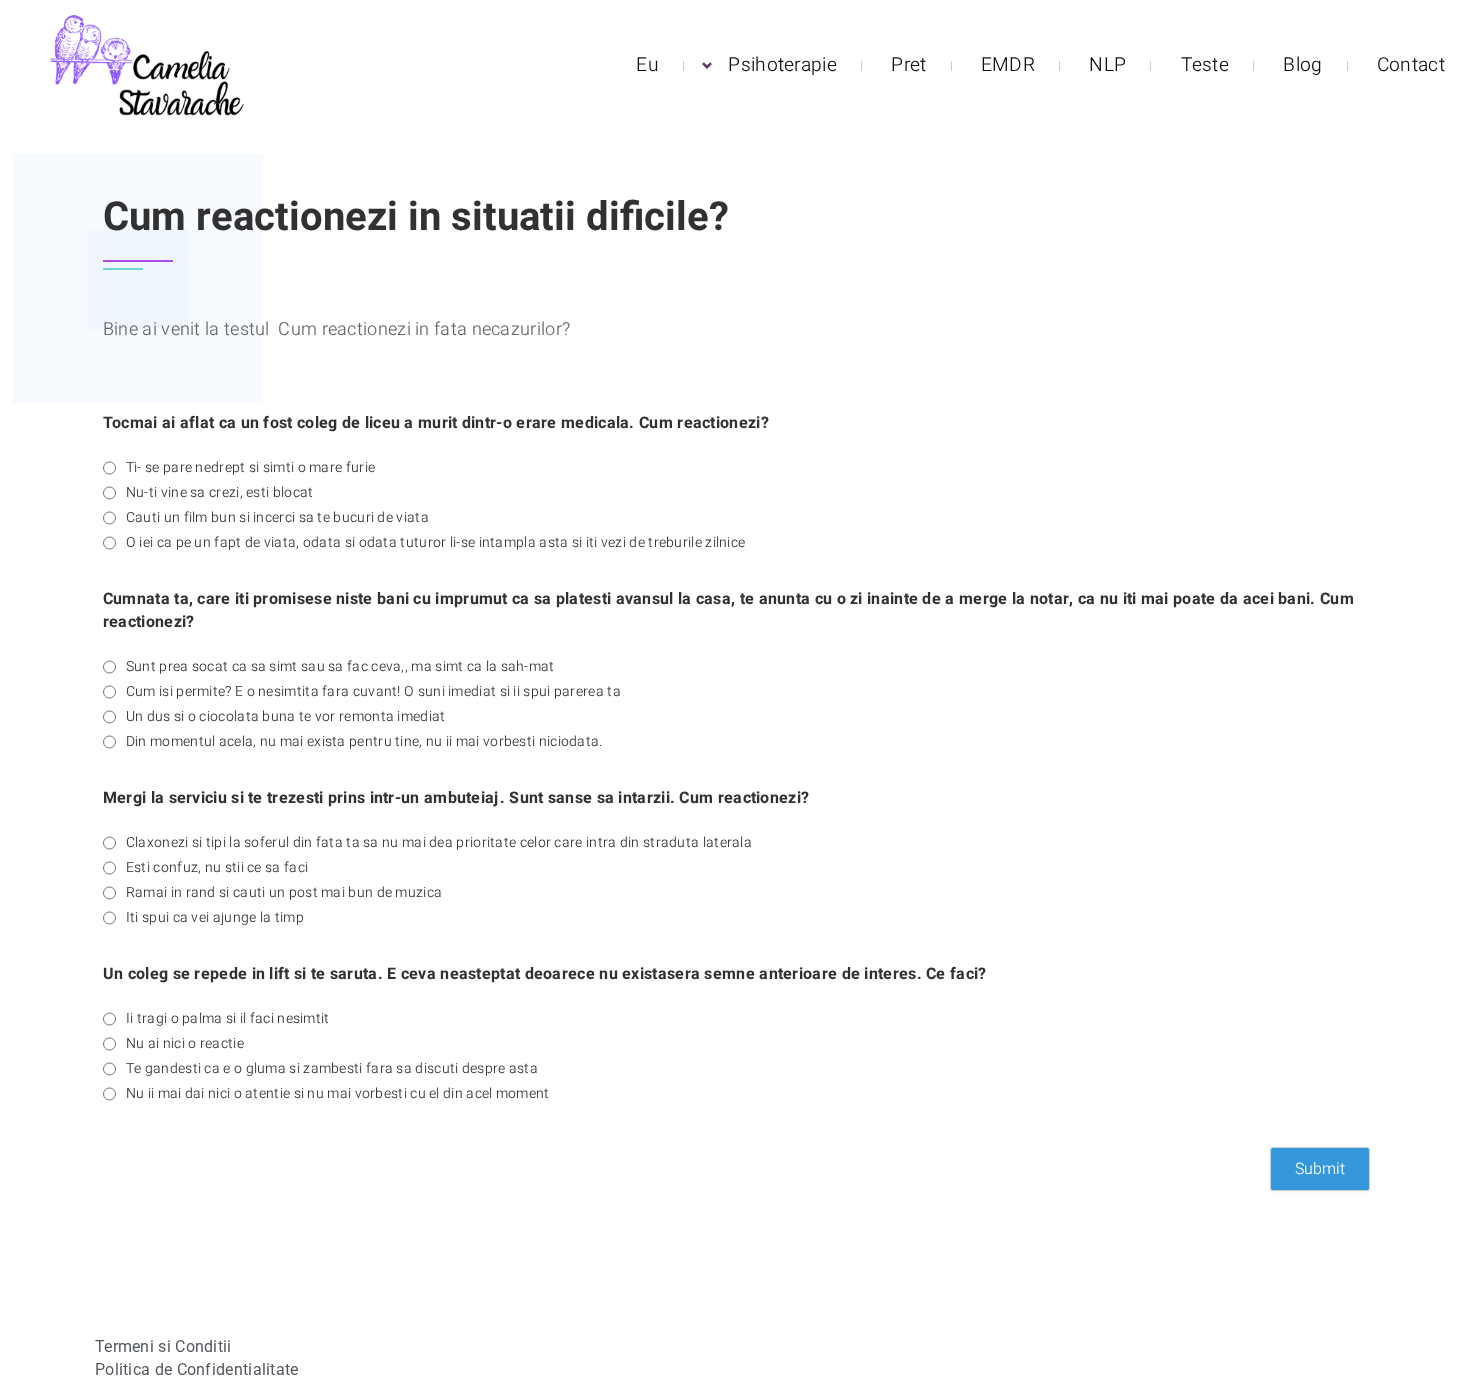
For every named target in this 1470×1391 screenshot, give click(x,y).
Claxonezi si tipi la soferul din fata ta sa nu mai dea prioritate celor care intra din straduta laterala (439, 843)
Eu (647, 65)
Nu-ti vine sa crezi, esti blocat (220, 493)
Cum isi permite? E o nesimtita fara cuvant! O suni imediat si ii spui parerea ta (373, 692)
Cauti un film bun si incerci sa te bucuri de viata (277, 518)
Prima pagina (93, 140)
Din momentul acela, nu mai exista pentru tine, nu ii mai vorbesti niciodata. (364, 742)
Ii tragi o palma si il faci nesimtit (228, 1019)
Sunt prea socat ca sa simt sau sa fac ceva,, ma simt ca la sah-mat (340, 667)
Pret (908, 65)
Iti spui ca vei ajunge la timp (215, 918)
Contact (1411, 65)
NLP (1107, 65)
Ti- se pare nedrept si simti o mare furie (250, 468)
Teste (1205, 65)
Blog (1302, 65)
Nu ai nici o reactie (185, 1044)
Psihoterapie (782, 65)
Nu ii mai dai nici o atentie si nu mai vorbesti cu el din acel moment (338, 1094)
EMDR (1008, 65)
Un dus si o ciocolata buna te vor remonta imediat (286, 717)
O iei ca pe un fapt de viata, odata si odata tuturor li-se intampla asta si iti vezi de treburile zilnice (436, 543)
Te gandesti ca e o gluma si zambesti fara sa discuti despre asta (332, 1069)
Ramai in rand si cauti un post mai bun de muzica (284, 893)
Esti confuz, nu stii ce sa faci (217, 868)
